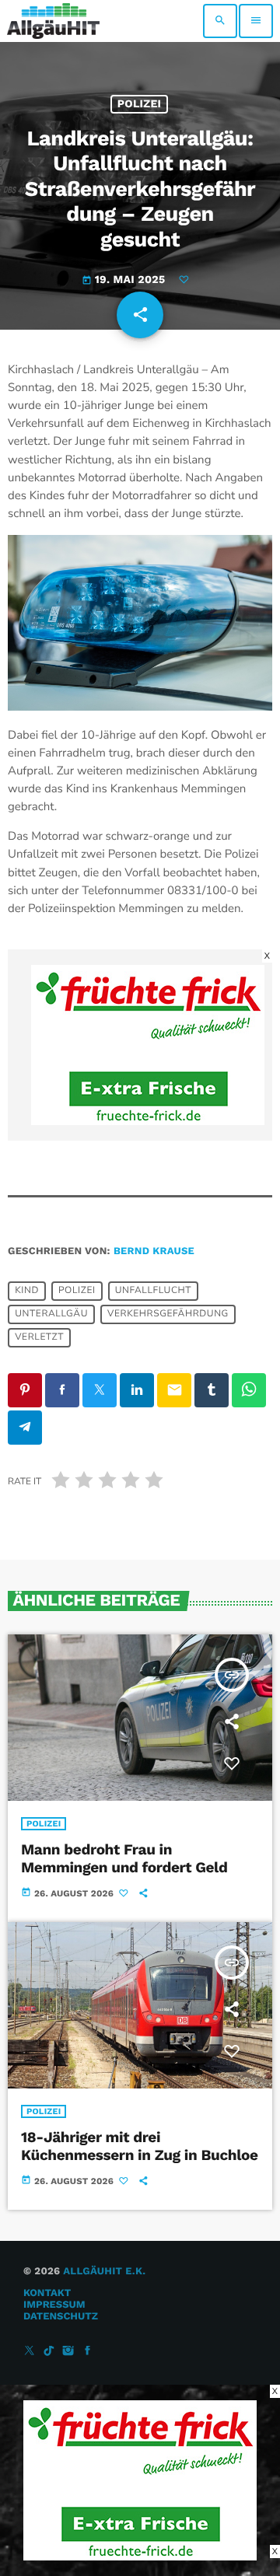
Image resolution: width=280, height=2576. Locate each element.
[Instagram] (68, 2352)
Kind (27, 1291)
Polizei (140, 104)
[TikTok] (49, 2352)
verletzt (39, 1338)
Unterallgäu (51, 1315)
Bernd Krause (154, 1251)
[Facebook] (88, 2352)
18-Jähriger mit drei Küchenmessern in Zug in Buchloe (140, 2146)
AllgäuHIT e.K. (104, 2272)
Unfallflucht (153, 1291)
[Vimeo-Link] (53, 21)
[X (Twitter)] (30, 2352)
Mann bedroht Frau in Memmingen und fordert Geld (124, 1858)
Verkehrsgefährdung (168, 1315)
